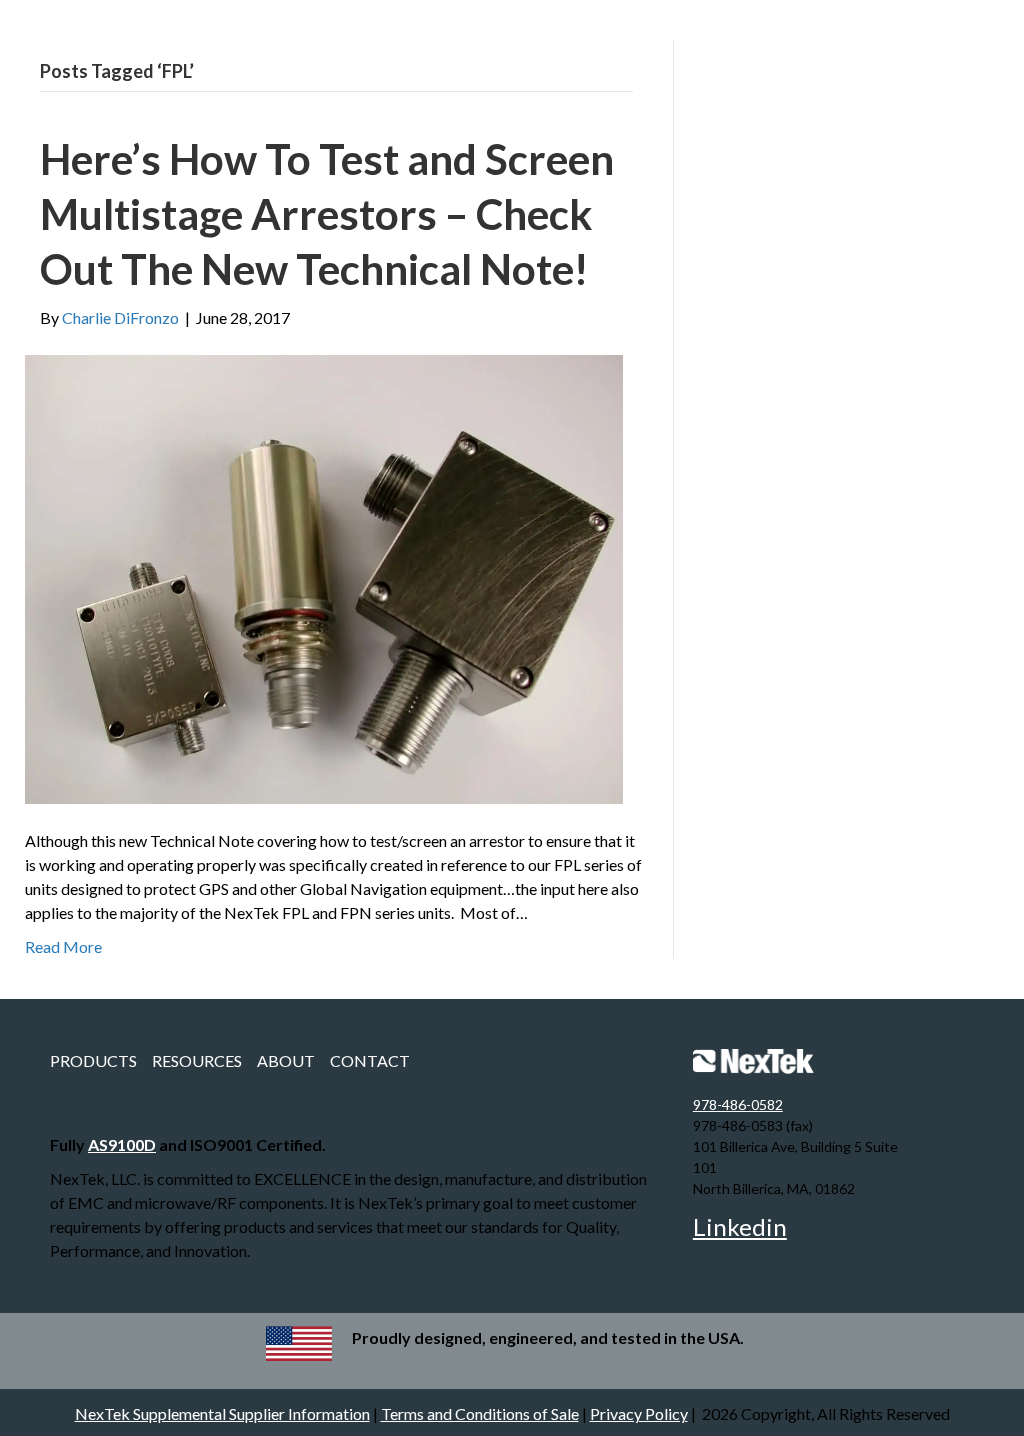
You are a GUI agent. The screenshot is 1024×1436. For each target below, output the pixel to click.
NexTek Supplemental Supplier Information (222, 1413)
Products (93, 1060)
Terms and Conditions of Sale (480, 1413)
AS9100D (122, 1144)
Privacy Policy (639, 1413)
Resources (197, 1060)
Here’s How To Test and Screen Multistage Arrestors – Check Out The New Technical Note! (327, 213)
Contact (370, 1060)
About (286, 1060)
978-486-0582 (738, 1104)
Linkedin (740, 1226)
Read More (63, 946)
